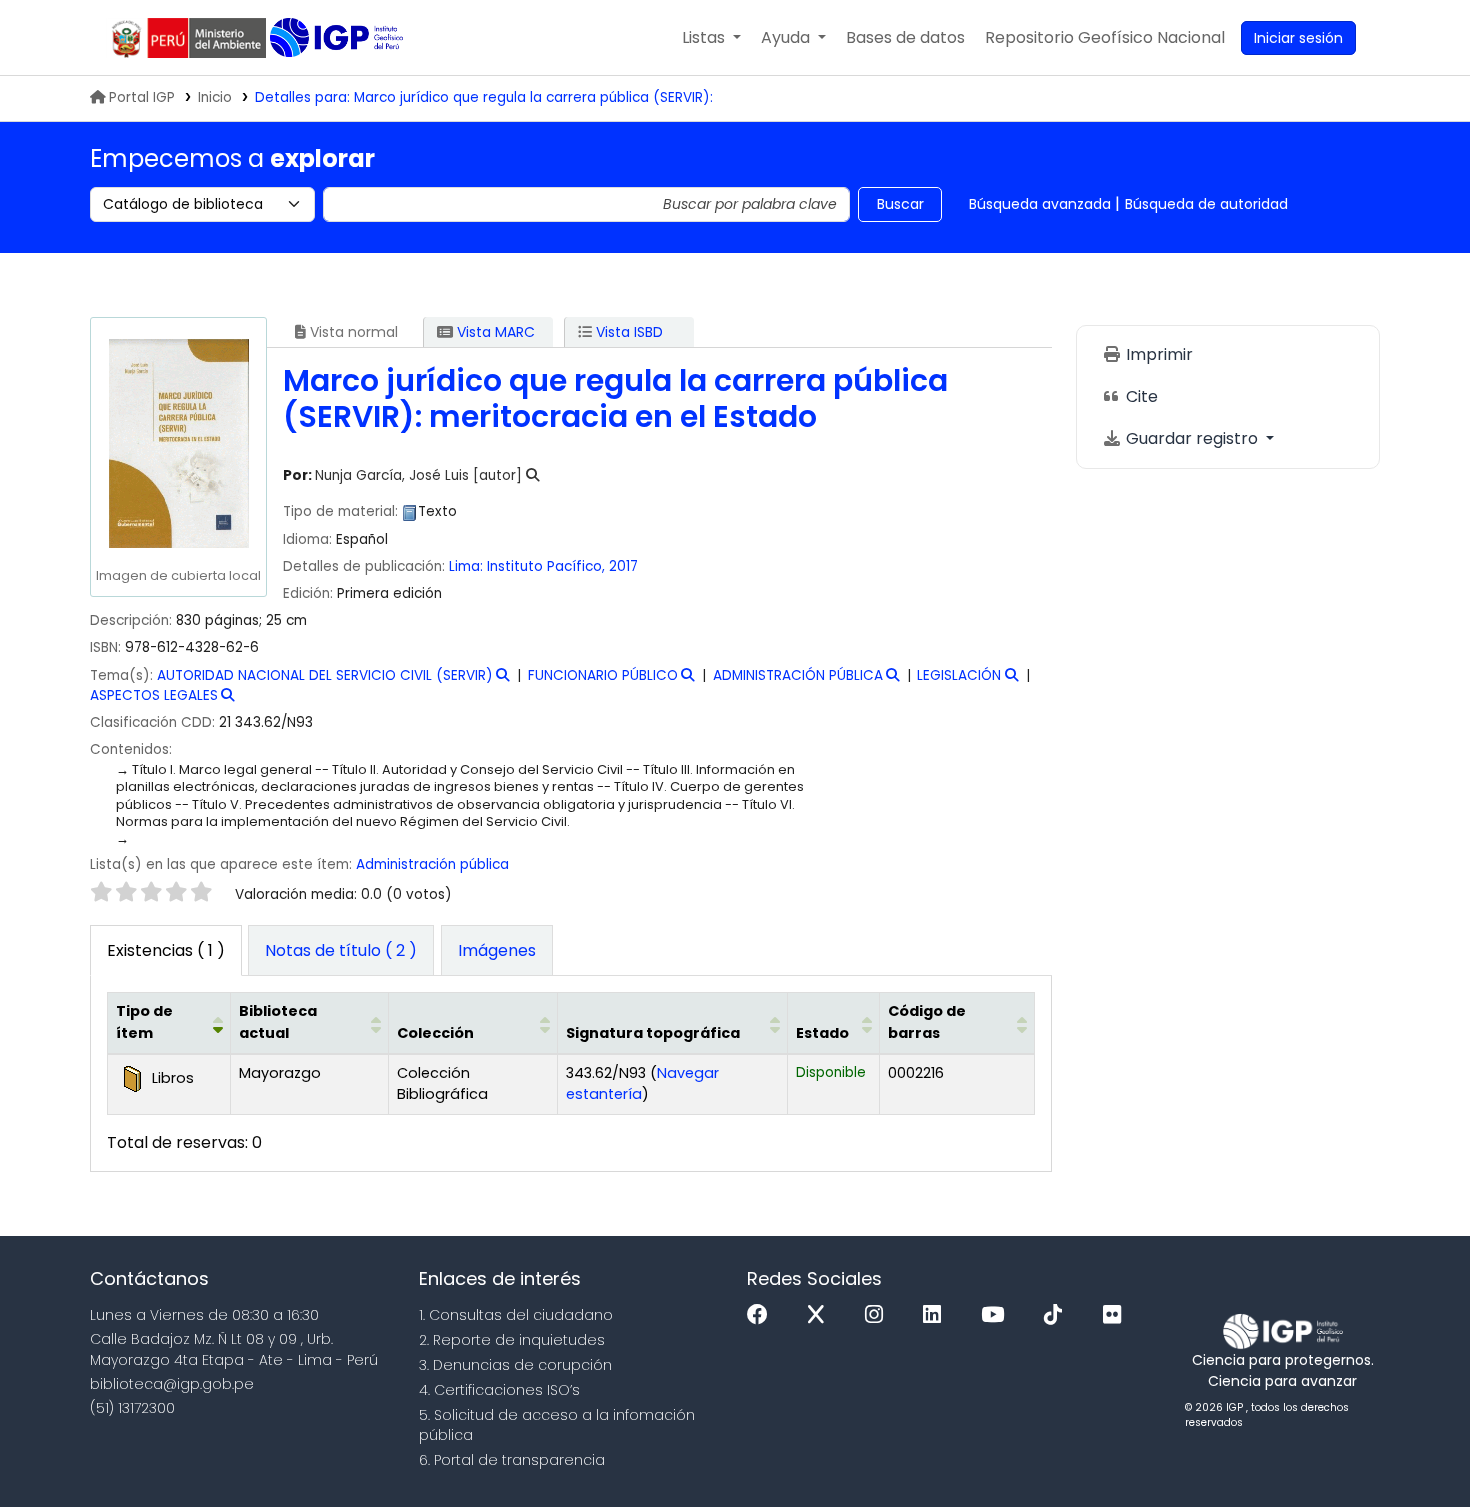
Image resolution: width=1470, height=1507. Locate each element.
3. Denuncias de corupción (515, 1365)
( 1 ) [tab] (166, 950)
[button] (711, 38)
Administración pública (432, 864)
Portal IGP (142, 97)
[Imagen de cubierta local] (178, 442)
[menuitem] (1105, 38)
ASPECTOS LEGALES (154, 695)
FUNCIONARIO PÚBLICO (603, 675)
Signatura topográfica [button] (653, 1033)
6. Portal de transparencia (512, 1460)
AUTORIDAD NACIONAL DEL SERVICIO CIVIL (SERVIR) (325, 675)
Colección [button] (435, 1033)
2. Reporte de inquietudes (512, 1340)
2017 (623, 566)
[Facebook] (762, 1315)
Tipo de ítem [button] (144, 1022)
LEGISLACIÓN (959, 675)
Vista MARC (494, 332)
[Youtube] (997, 1315)
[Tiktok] (1058, 1315)
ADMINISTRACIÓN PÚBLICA (798, 675)
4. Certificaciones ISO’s (499, 1390)
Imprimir (1157, 354)
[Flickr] (1117, 1315)
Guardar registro (1192, 438)
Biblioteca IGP (338, 38)
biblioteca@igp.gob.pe (172, 1384)
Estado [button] (822, 1033)
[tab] (341, 951)
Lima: (466, 566)
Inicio (215, 97)
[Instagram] (879, 1315)
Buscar (900, 204)
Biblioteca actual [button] (278, 1022)
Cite (1140, 396)
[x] (821, 1315)
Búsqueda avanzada (1040, 204)
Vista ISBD (627, 332)
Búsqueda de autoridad (1206, 204)
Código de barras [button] (927, 1022)
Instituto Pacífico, (548, 566)
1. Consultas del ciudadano (516, 1315)
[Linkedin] (937, 1315)
